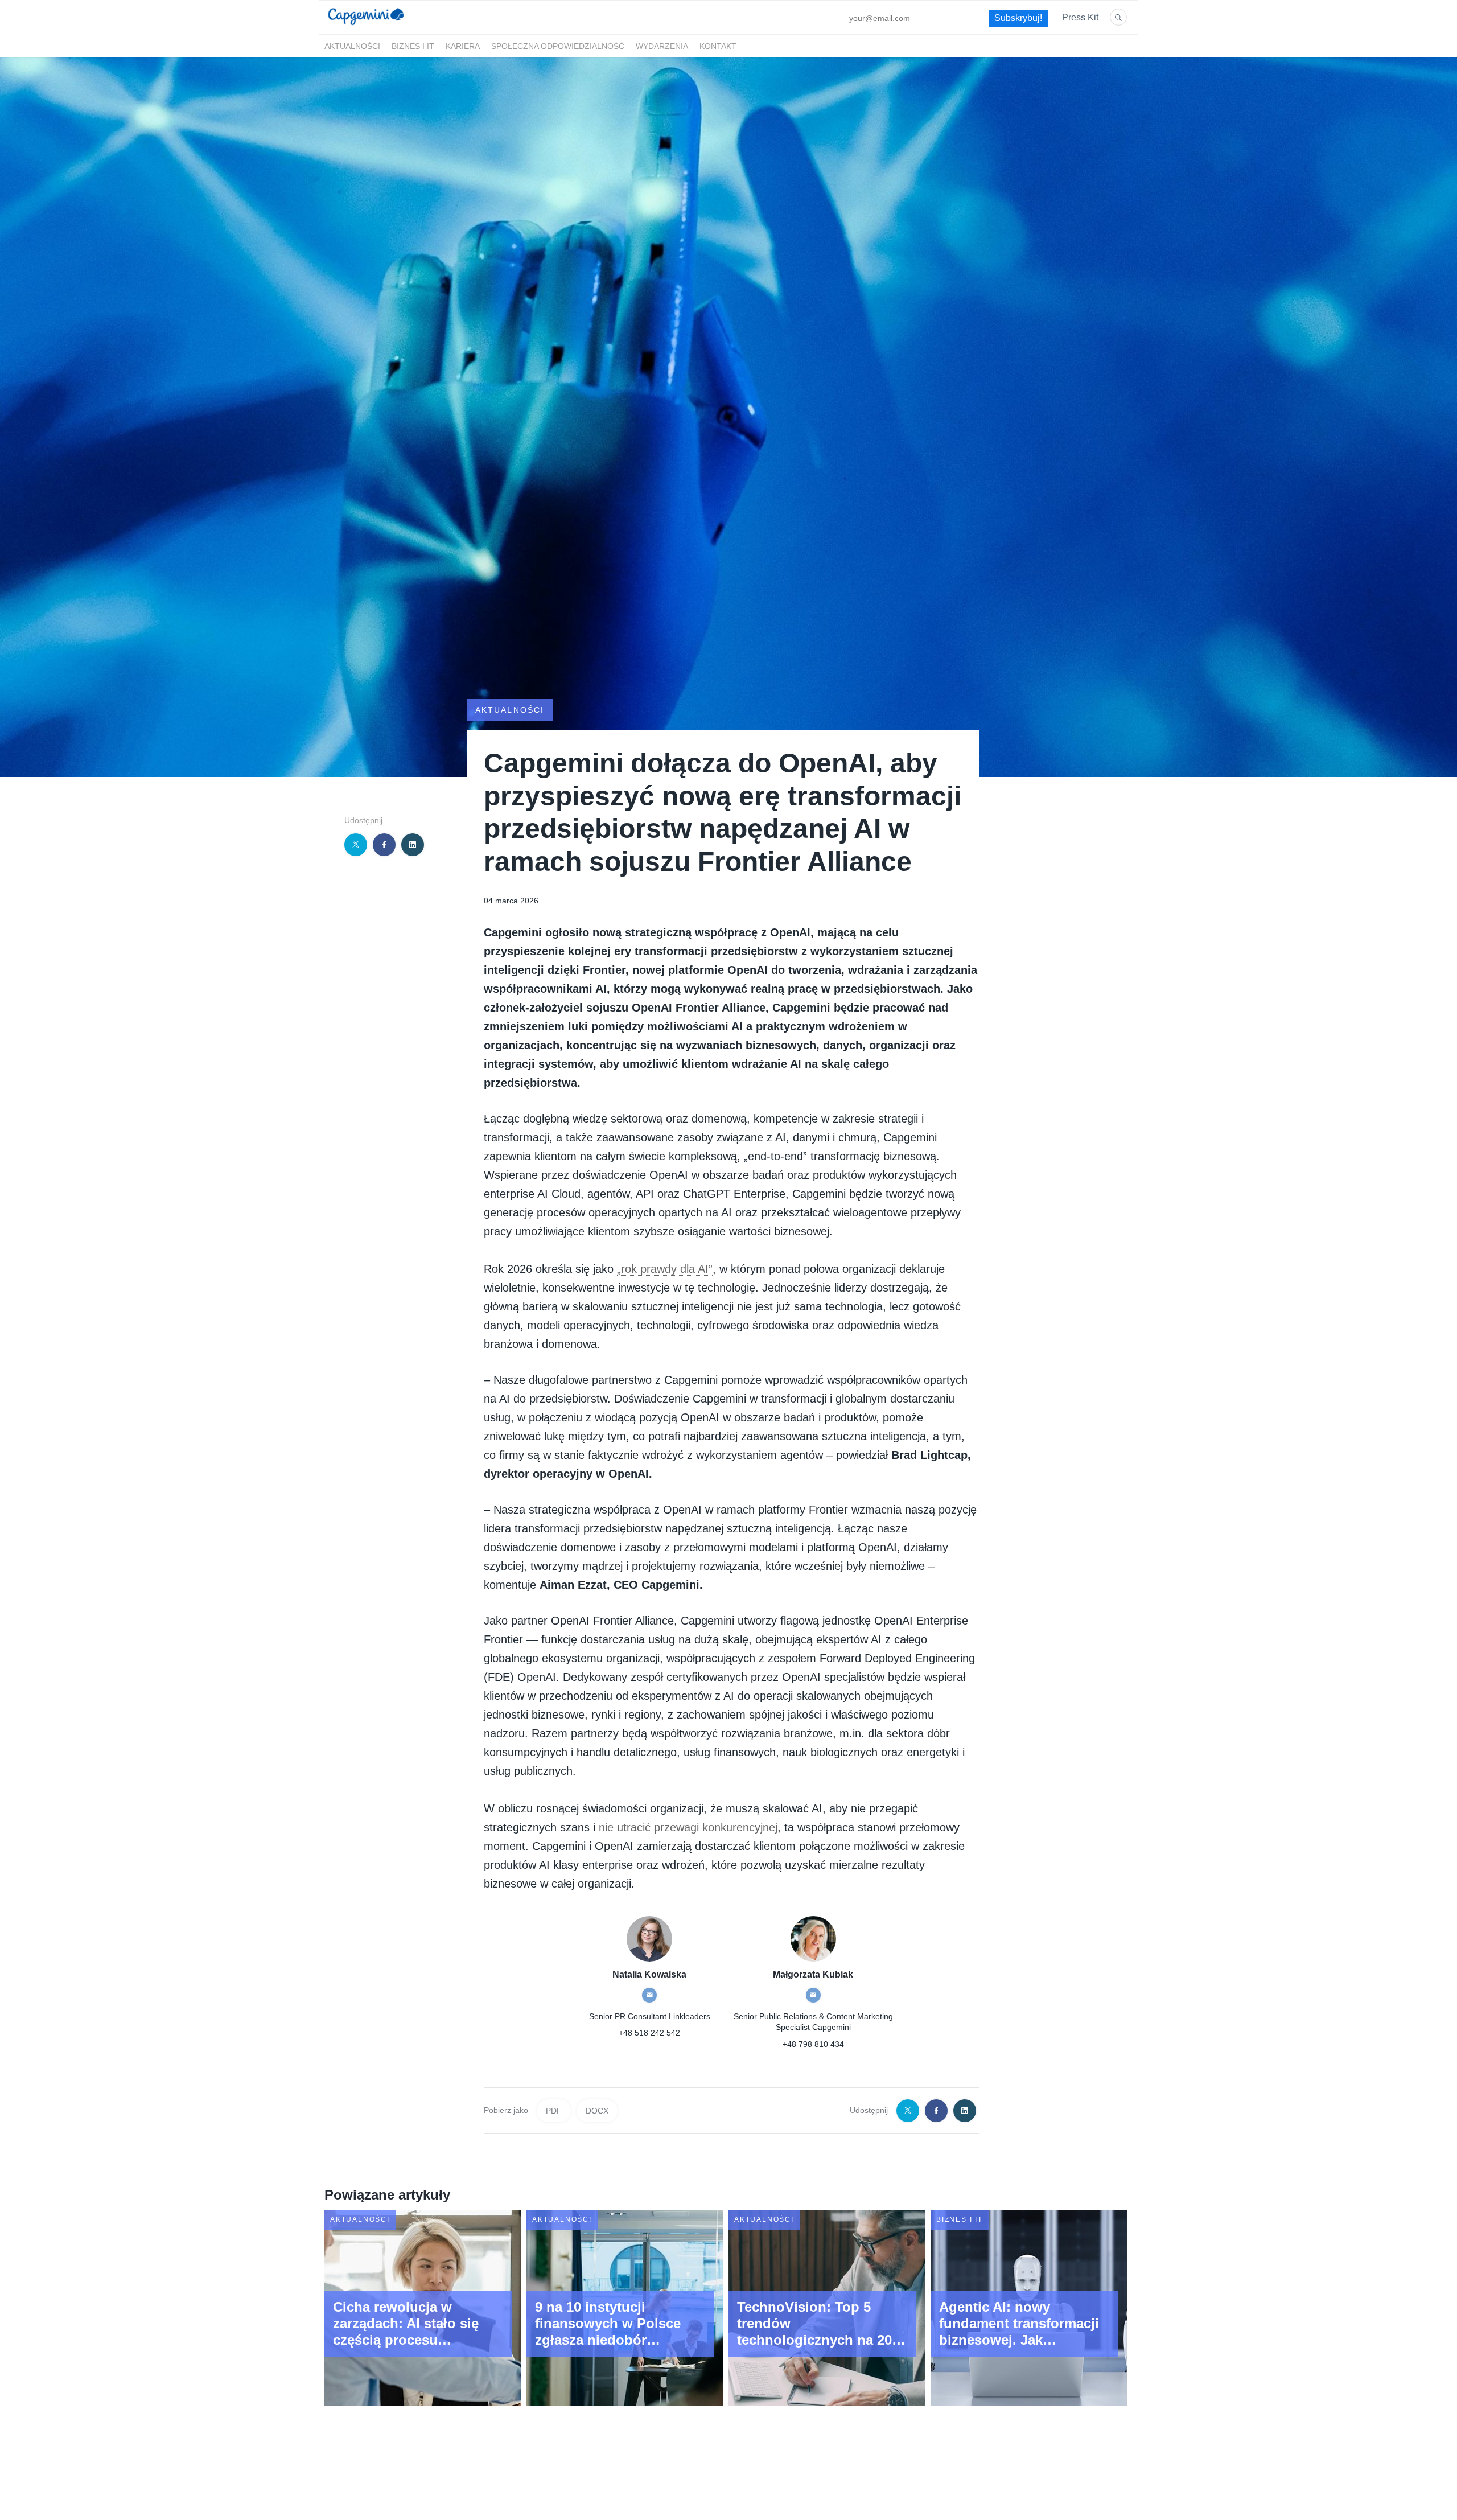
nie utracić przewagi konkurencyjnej (688, 1827)
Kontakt (718, 46)
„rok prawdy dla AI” (665, 1269)
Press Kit (1080, 17)
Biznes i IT (413, 46)
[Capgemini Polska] (366, 28)
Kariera (463, 46)
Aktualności (352, 46)
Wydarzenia (662, 46)
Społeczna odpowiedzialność (558, 46)
